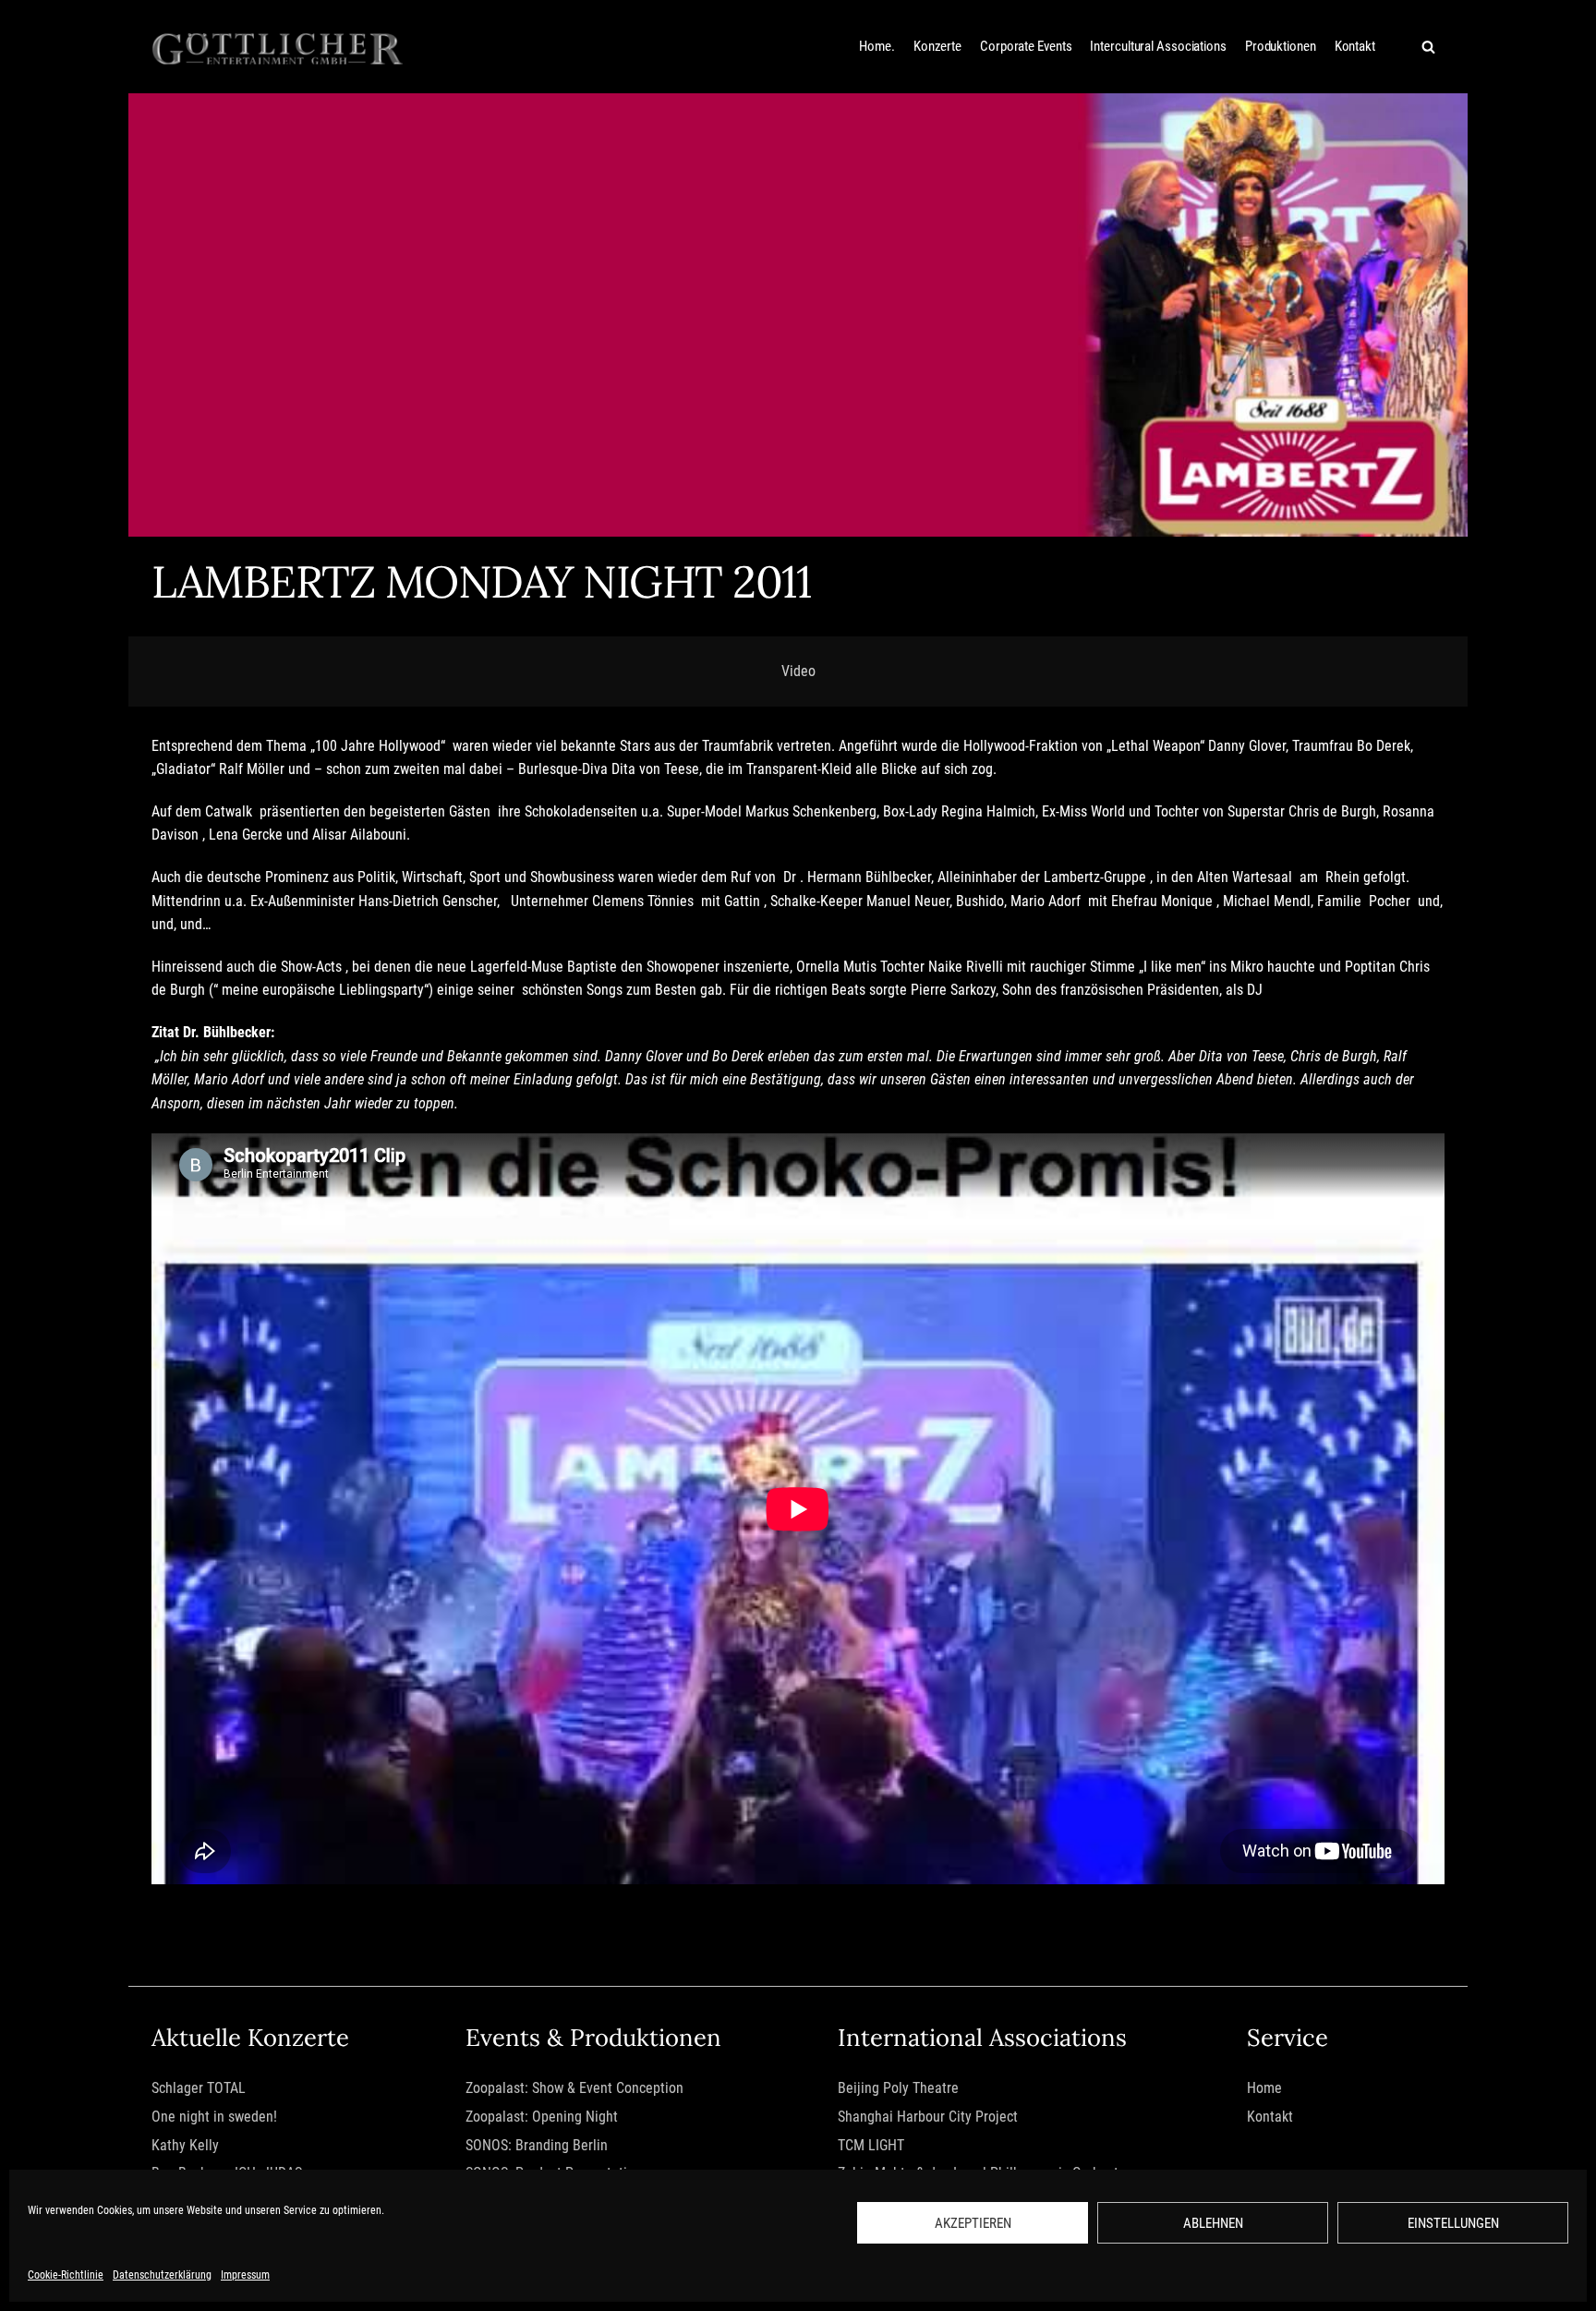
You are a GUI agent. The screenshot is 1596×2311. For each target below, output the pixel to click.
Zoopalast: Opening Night (542, 2117)
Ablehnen (1213, 2223)
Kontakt (1355, 46)
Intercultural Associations (1158, 46)
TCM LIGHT (871, 2145)
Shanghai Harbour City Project (928, 2117)
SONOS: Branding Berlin (537, 2145)
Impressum (245, 2275)
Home (1264, 2088)
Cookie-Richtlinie (66, 2275)
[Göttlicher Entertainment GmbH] (278, 47)
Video (798, 671)
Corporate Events (1026, 46)
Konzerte (937, 46)
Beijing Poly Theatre (898, 2088)
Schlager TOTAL (199, 2088)
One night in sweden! (214, 2117)
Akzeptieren (973, 2223)
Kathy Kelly (185, 2145)
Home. (877, 46)
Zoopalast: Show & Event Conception (574, 2088)
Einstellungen (1453, 2223)
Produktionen (1281, 46)
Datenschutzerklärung (162, 2275)
